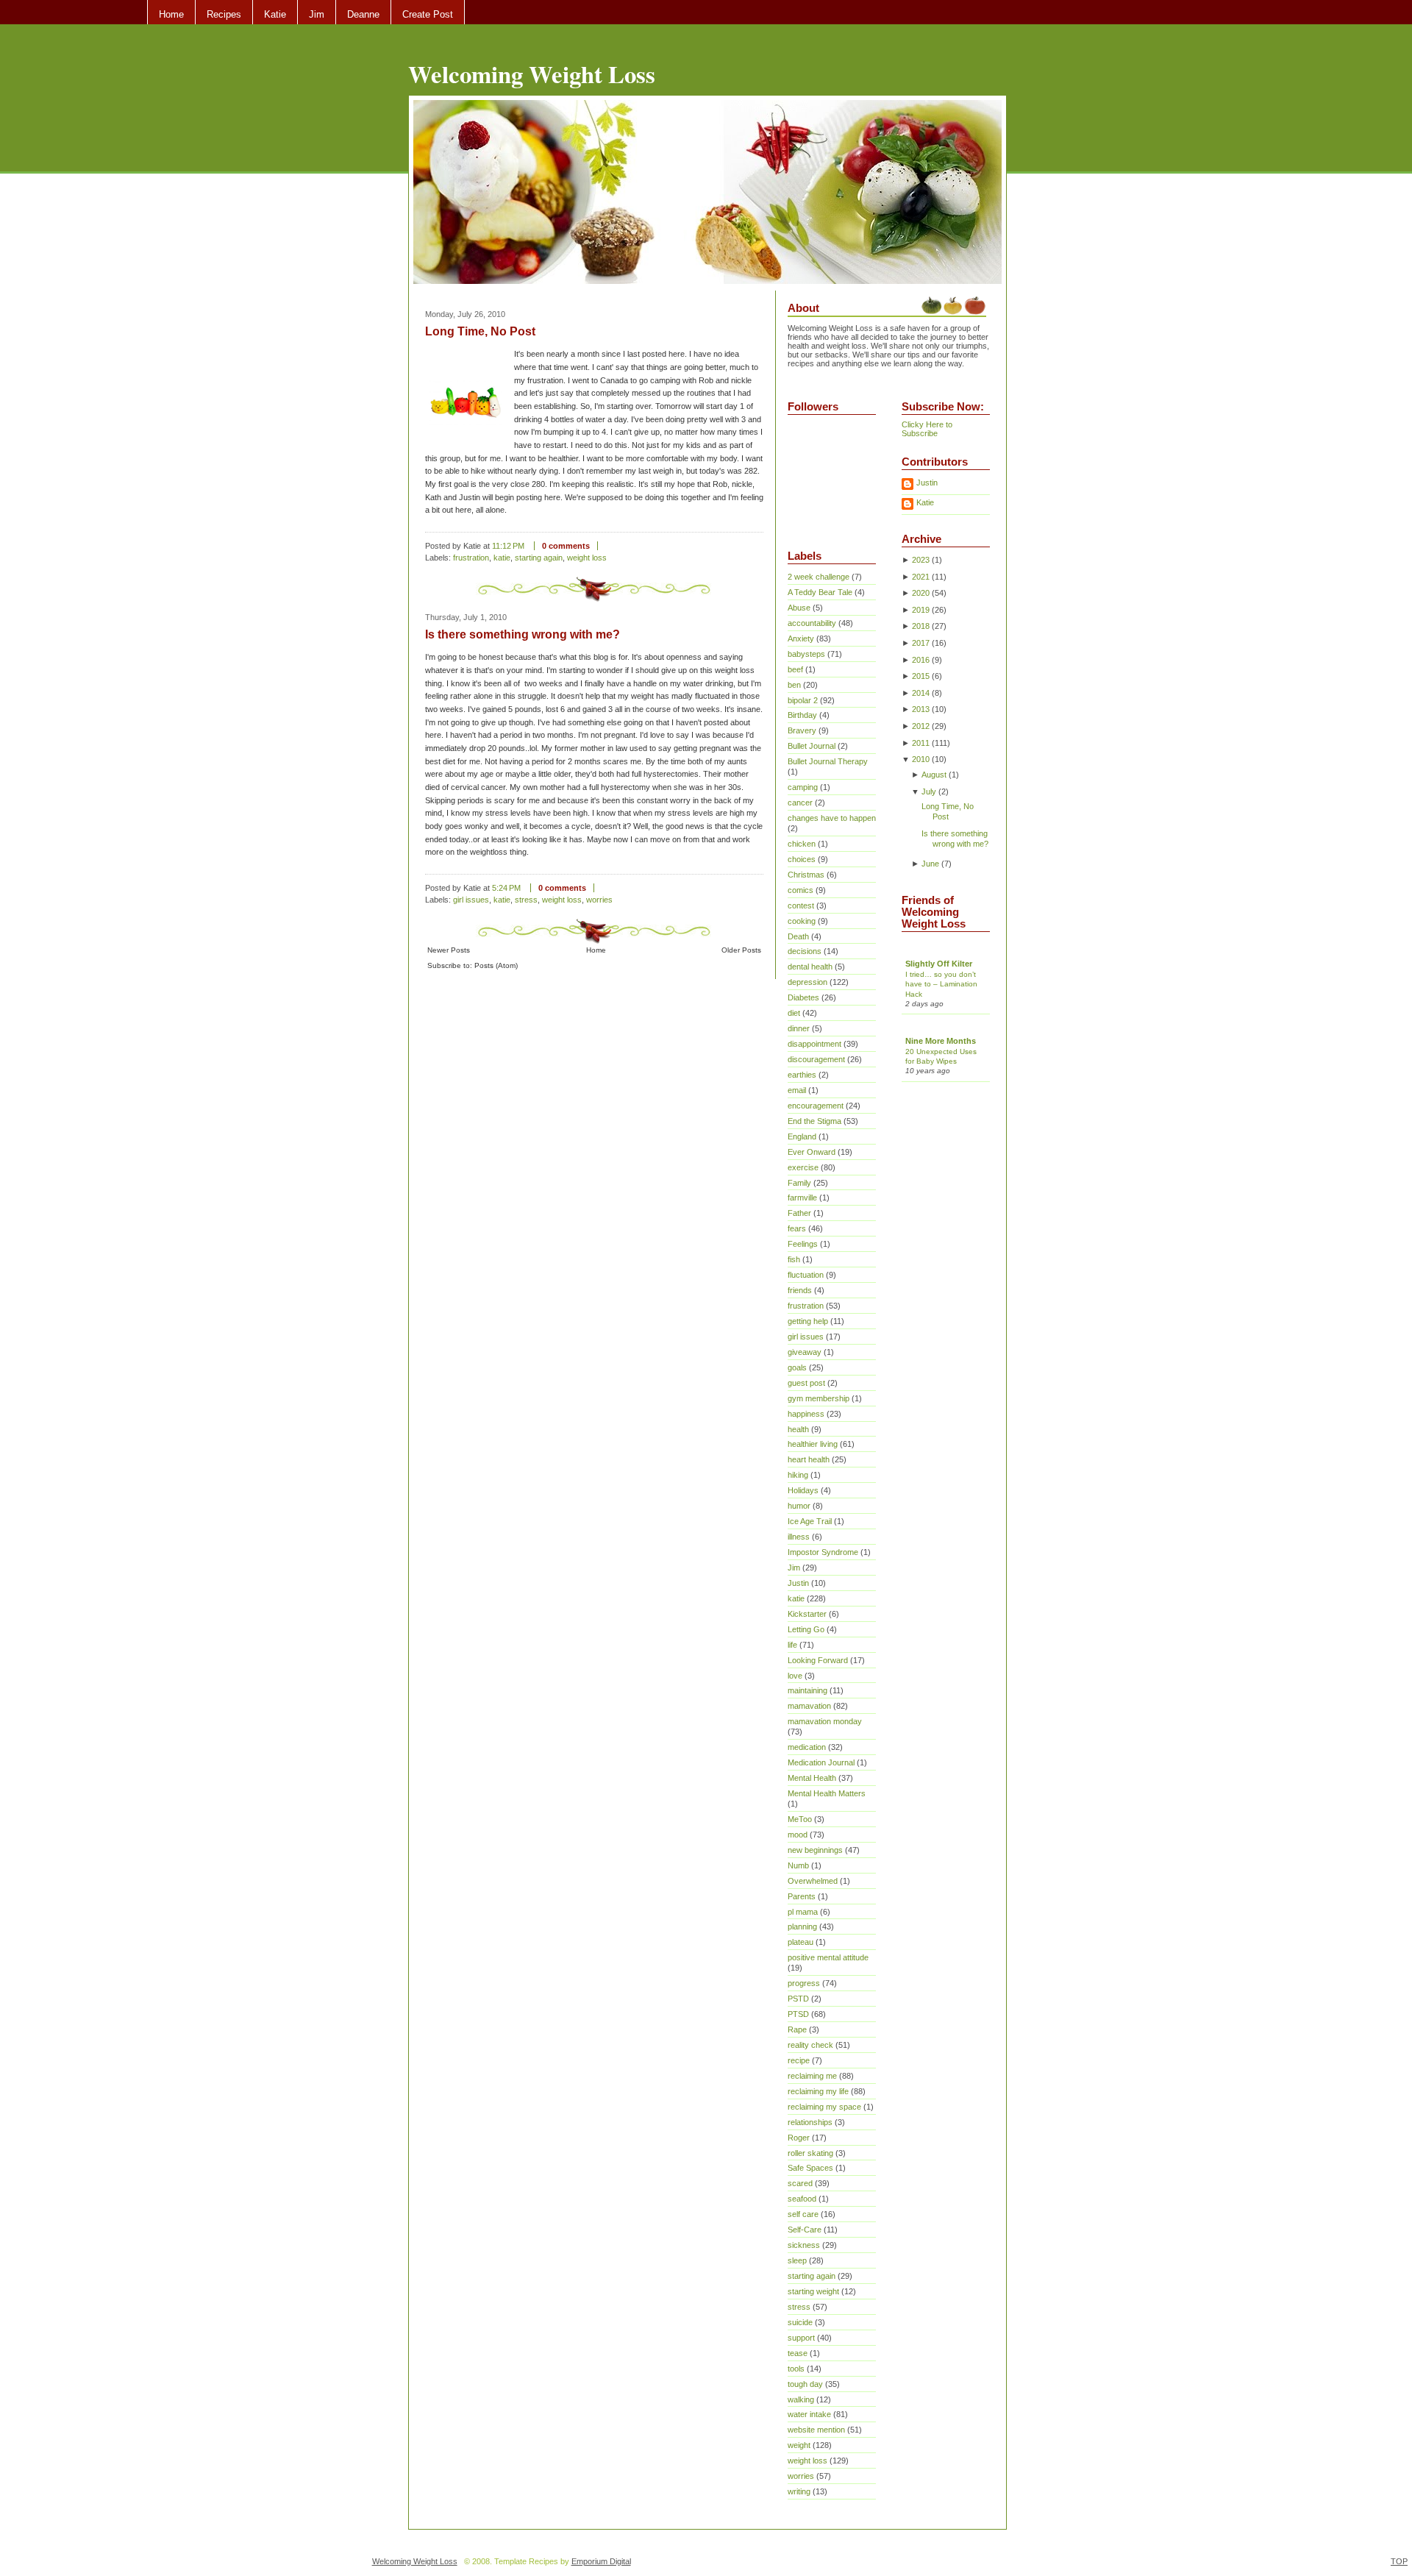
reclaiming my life (818, 2091)
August (934, 775)
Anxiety (801, 638)
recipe (799, 2060)
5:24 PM (506, 888)
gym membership (819, 1398)
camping (803, 787)
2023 (921, 560)
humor (799, 1506)
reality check (810, 2045)
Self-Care (805, 2230)
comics (801, 890)
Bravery (802, 730)
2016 (921, 660)
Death (798, 936)
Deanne (363, 14)
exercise (803, 1167)
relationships (810, 2122)
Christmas (806, 875)
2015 (921, 676)
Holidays (803, 1490)
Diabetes (803, 997)
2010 (921, 759)
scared (800, 2183)
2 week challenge (819, 577)
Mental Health (812, 1778)
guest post (806, 1383)
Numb (798, 1865)
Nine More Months (941, 1041)
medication (807, 1747)
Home (171, 14)
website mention (816, 2430)
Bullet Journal (812, 746)
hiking (798, 1475)
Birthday (802, 715)
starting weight (813, 2291)
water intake (809, 2414)
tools (796, 2369)
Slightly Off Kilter (939, 964)
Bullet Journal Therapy (828, 761)
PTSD (798, 2014)
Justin (798, 1583)
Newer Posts (449, 950)
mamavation (809, 1706)
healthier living (813, 1444)
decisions (805, 951)
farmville (802, 1198)
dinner (799, 1028)
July (929, 791)
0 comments (566, 546)
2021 (921, 577)
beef (795, 669)
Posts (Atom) (496, 965)
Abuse (799, 608)
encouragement (816, 1106)
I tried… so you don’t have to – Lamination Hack (941, 984)
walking (801, 2399)
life (792, 1645)
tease (798, 2353)
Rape (797, 2029)
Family (799, 1183)
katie (502, 558)
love (795, 1676)
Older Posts (741, 950)
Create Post (428, 14)
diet (794, 1013)
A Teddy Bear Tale (820, 592)
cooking (802, 921)
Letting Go (806, 1629)
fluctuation (806, 1275)
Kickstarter (807, 1614)
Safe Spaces (810, 2168)
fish (794, 1259)
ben (794, 685)
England (802, 1136)
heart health (809, 1459)
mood (798, 1835)
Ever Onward (812, 1152)
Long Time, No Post (480, 331)
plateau (801, 1942)
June (930, 864)
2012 (921, 726)
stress (526, 900)
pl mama (803, 1912)
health (798, 1429)
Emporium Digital (601, 2561)
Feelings (803, 1244)
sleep (797, 2260)
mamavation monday (825, 1721)
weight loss (587, 558)
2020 (921, 593)
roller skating (810, 2153)
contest (801, 905)
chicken (802, 844)
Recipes (224, 14)
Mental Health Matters (827, 1793)
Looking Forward (818, 1660)
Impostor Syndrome (823, 1552)
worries (599, 900)
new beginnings (815, 1850)
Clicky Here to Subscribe (927, 429)
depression (807, 982)
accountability (812, 623)
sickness (804, 2245)
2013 (921, 709)
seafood (802, 2199)
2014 (921, 693)
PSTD (798, 1999)
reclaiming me (812, 2076)
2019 (921, 610)
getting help (808, 1321)
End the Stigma (814, 1121)
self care (803, 2214)
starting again (539, 558)
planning (802, 1926)
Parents (802, 1896)
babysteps (806, 654)
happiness (806, 1414)
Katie (275, 14)
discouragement (816, 1059)
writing (799, 2491)
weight (799, 2445)
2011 (921, 743)
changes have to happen (832, 818)
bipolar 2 (803, 700)
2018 (921, 626)
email (797, 1090)
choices (802, 859)
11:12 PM (508, 546)
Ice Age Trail (810, 1521)
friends (800, 1290)
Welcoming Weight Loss (532, 74)
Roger (799, 2138)
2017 (921, 643)
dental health (810, 967)
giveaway (805, 1352)
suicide (800, 2322)
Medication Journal (821, 1762)
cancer (800, 803)
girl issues (471, 900)
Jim (317, 14)
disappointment (814, 1044)
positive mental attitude (828, 1957)
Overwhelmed (813, 1881)
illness (799, 1537)
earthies (802, 1075)
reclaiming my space (824, 2107)
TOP (1399, 2561)
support (801, 2338)
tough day (805, 2384)
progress (804, 1983)
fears (797, 1228)
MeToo (800, 1819)
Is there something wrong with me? (523, 634)
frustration (471, 558)
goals (797, 1367)
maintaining (807, 1690)
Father (799, 1213)
